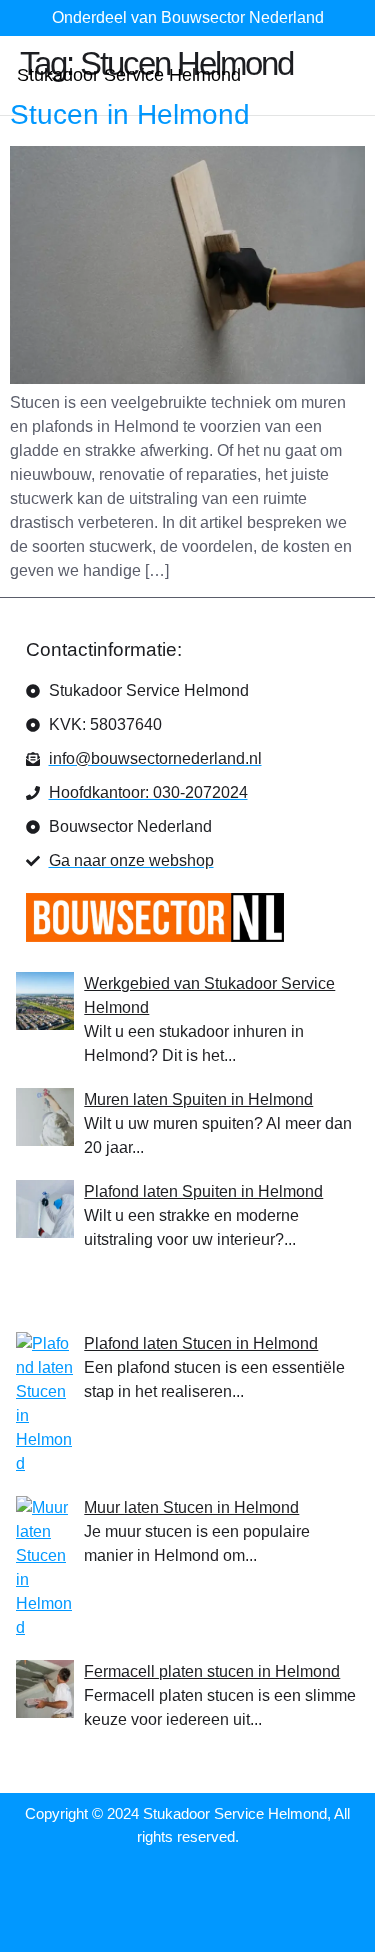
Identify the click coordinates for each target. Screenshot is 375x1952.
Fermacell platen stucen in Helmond (212, 1671)
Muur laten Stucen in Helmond (191, 1507)
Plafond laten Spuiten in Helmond (203, 1191)
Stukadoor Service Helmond (129, 75)
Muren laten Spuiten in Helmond (198, 1099)
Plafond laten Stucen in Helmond (201, 1343)
